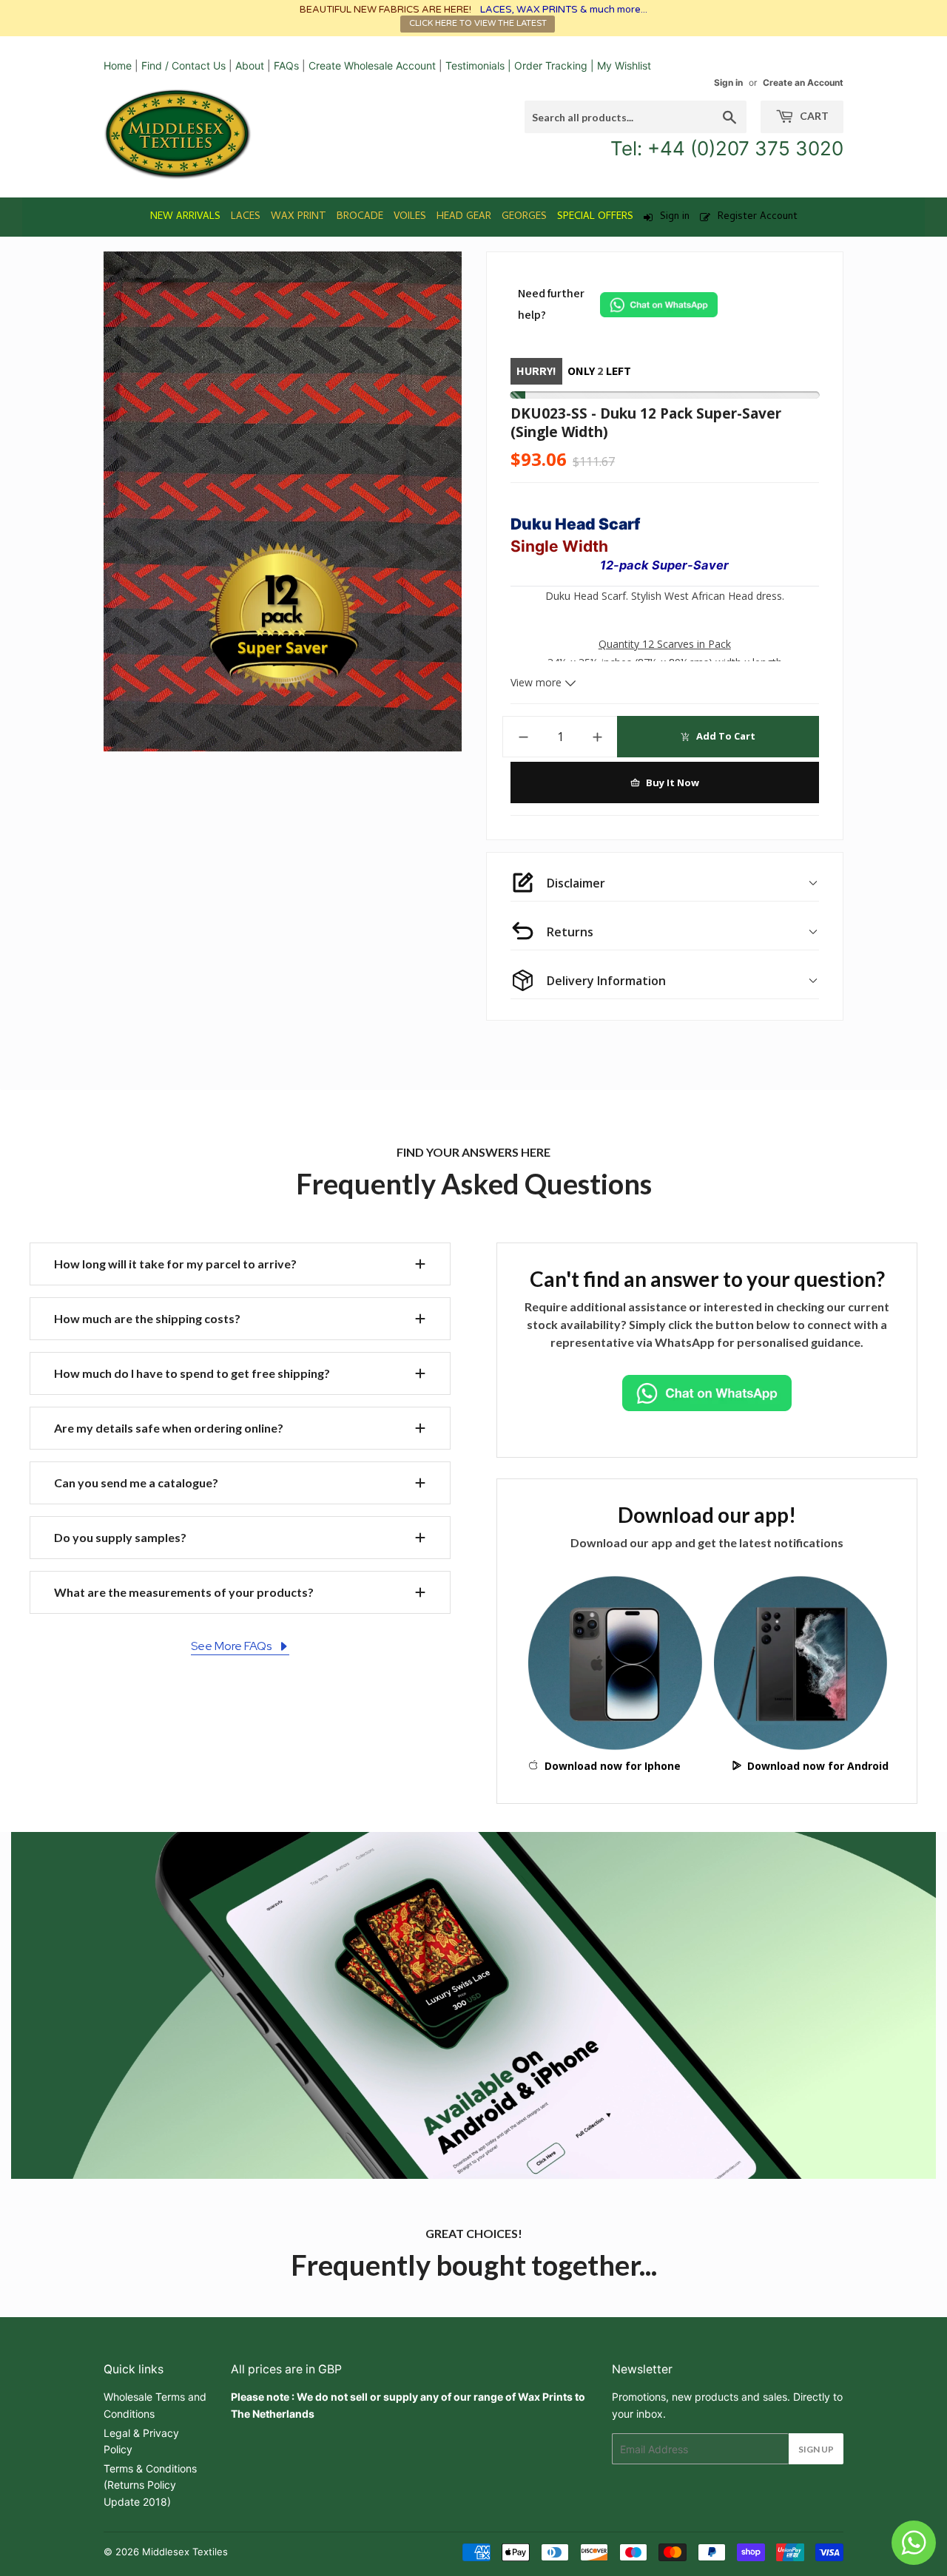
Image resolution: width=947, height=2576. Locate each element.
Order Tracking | (556, 65)
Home (118, 65)
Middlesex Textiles (185, 2552)
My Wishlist (624, 65)
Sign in (728, 82)
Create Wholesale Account (372, 65)
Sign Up (816, 2449)
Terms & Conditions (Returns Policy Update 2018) (150, 2485)
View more (537, 682)
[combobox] (636, 117)
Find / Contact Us (183, 65)
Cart (813, 116)
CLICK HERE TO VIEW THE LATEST (478, 23)
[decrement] (523, 737)
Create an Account (803, 82)
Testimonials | (478, 65)
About (250, 65)
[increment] (598, 737)
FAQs (286, 65)
